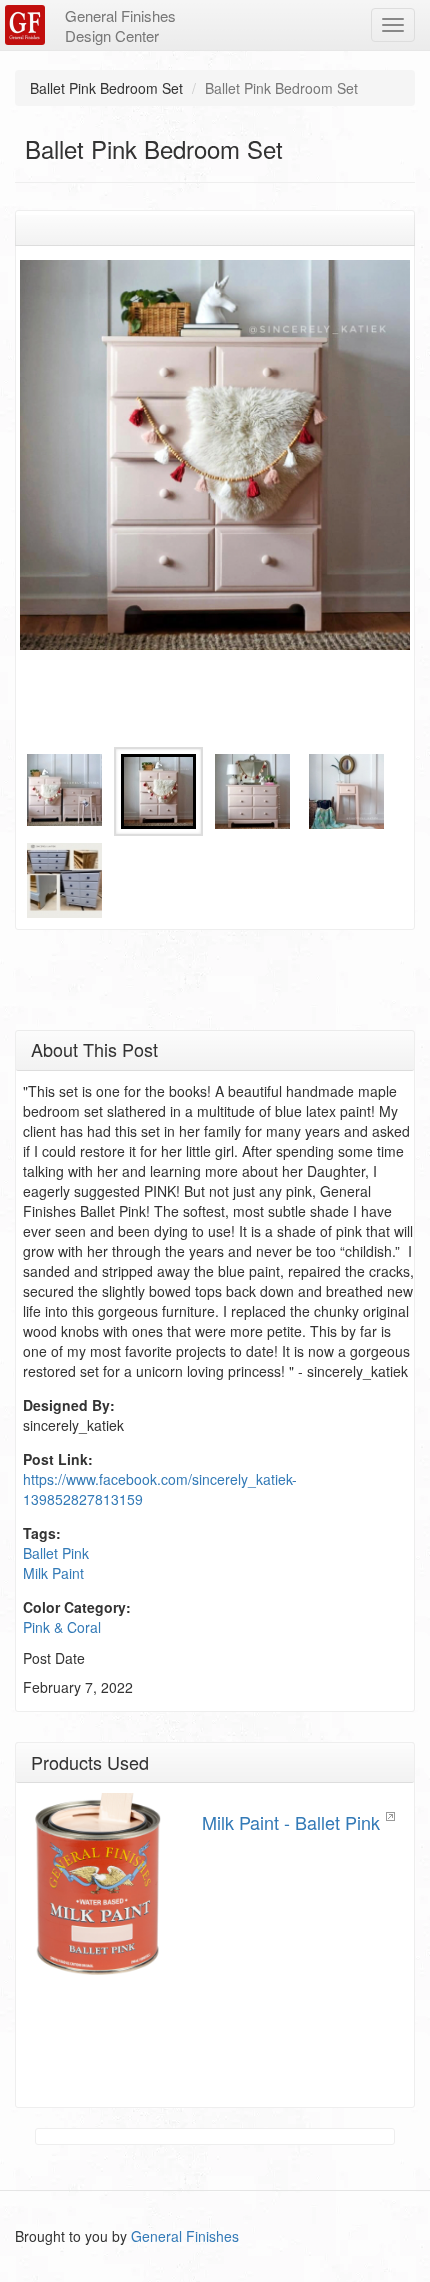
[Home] (27, 25)
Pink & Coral (62, 1627)
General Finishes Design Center (120, 25)
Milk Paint (53, 1573)
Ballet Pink (56, 1553)
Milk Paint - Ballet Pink (291, 1822)
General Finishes (185, 2236)
